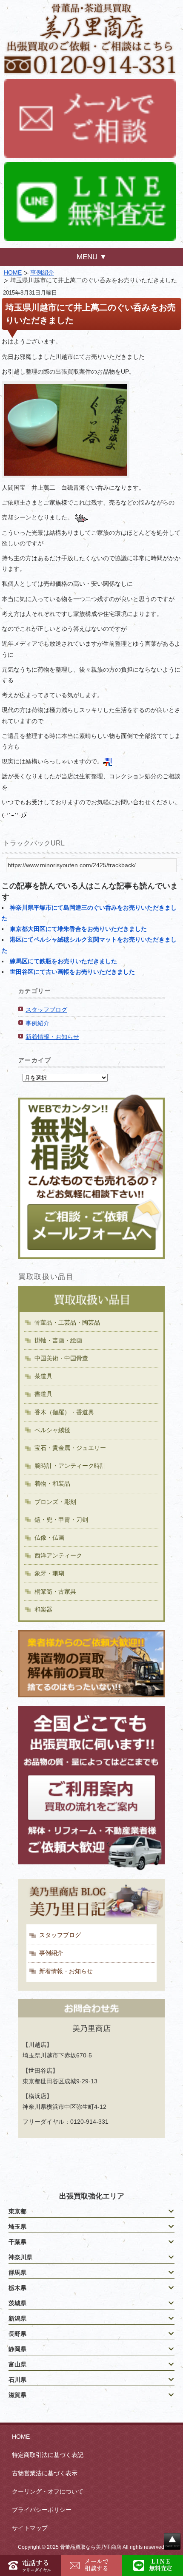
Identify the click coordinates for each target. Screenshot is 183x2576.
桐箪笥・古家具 (55, 1592)
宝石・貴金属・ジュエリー (70, 1448)
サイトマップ (30, 2528)
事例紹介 (42, 272)
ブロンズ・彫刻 (55, 1502)
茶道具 (43, 1376)
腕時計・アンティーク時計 (70, 1466)
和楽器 (43, 1609)
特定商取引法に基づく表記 (48, 2455)
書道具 (43, 1394)
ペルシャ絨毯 (52, 1430)
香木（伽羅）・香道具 (64, 1412)
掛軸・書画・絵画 (58, 1340)
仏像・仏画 (49, 1538)
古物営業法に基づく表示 (45, 2473)
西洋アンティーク (58, 1555)
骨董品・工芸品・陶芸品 (67, 1322)
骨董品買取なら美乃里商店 (91, 2547)
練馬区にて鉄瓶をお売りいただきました (63, 961)
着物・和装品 (52, 1484)
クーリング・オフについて (48, 2491)
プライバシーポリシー (42, 2510)
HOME (13, 272)
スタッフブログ (46, 1010)
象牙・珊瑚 (49, 1573)
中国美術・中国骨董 (61, 1358)
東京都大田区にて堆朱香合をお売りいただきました (78, 929)
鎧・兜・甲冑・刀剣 (61, 1520)
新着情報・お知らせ (52, 1037)
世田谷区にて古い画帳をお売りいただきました (72, 972)
